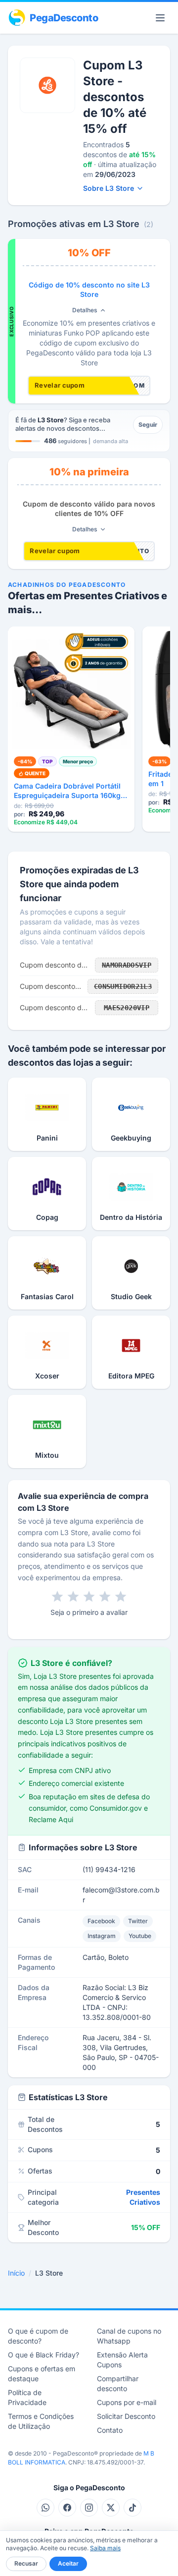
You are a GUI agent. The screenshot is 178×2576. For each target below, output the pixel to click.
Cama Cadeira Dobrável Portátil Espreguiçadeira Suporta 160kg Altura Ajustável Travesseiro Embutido (67, 791)
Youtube (140, 1936)
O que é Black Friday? (44, 2355)
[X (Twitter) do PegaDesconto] (111, 2508)
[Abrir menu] (160, 18)
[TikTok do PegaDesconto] (133, 2508)
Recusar (26, 2563)
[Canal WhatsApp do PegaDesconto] (45, 2508)
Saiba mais (105, 2548)
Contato (110, 2430)
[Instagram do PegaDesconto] (89, 2508)
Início (16, 2273)
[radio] (57, 1597)
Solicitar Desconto (126, 2416)
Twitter (138, 1921)
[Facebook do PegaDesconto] (67, 2508)
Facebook (101, 1921)
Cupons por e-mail (127, 2402)
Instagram (102, 1936)
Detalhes (85, 310)
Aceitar (68, 2563)
